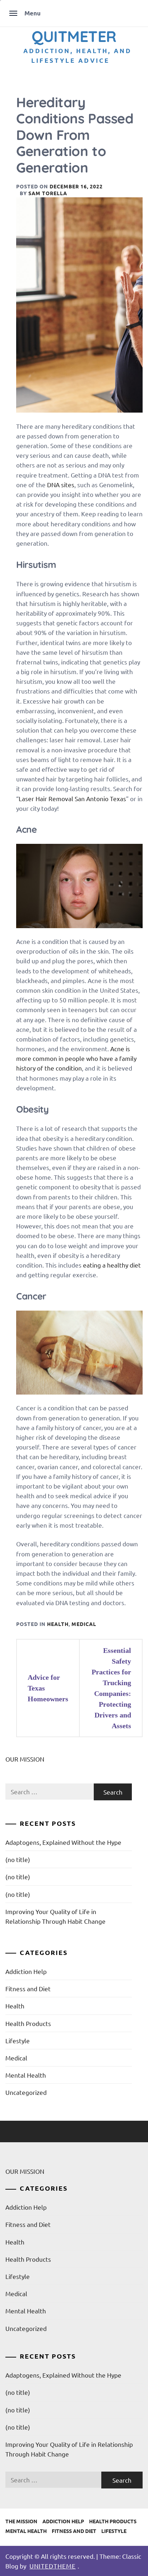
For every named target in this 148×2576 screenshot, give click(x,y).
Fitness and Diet (28, 1989)
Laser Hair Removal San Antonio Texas (72, 798)
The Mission (21, 2521)
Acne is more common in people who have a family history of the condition (76, 1058)
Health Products (28, 2023)
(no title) (18, 1859)
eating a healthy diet (112, 1265)
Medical (84, 1624)
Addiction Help (26, 1971)
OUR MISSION (25, 1759)
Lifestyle (18, 2041)
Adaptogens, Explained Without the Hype (63, 1842)
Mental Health (26, 2075)
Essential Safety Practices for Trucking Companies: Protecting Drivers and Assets (111, 1688)
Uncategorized (26, 2092)
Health (58, 1624)
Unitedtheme (53, 2566)
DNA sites (61, 485)
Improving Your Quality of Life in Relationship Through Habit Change (55, 1916)
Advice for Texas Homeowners (48, 1688)
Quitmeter (74, 36)
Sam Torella (48, 193)
